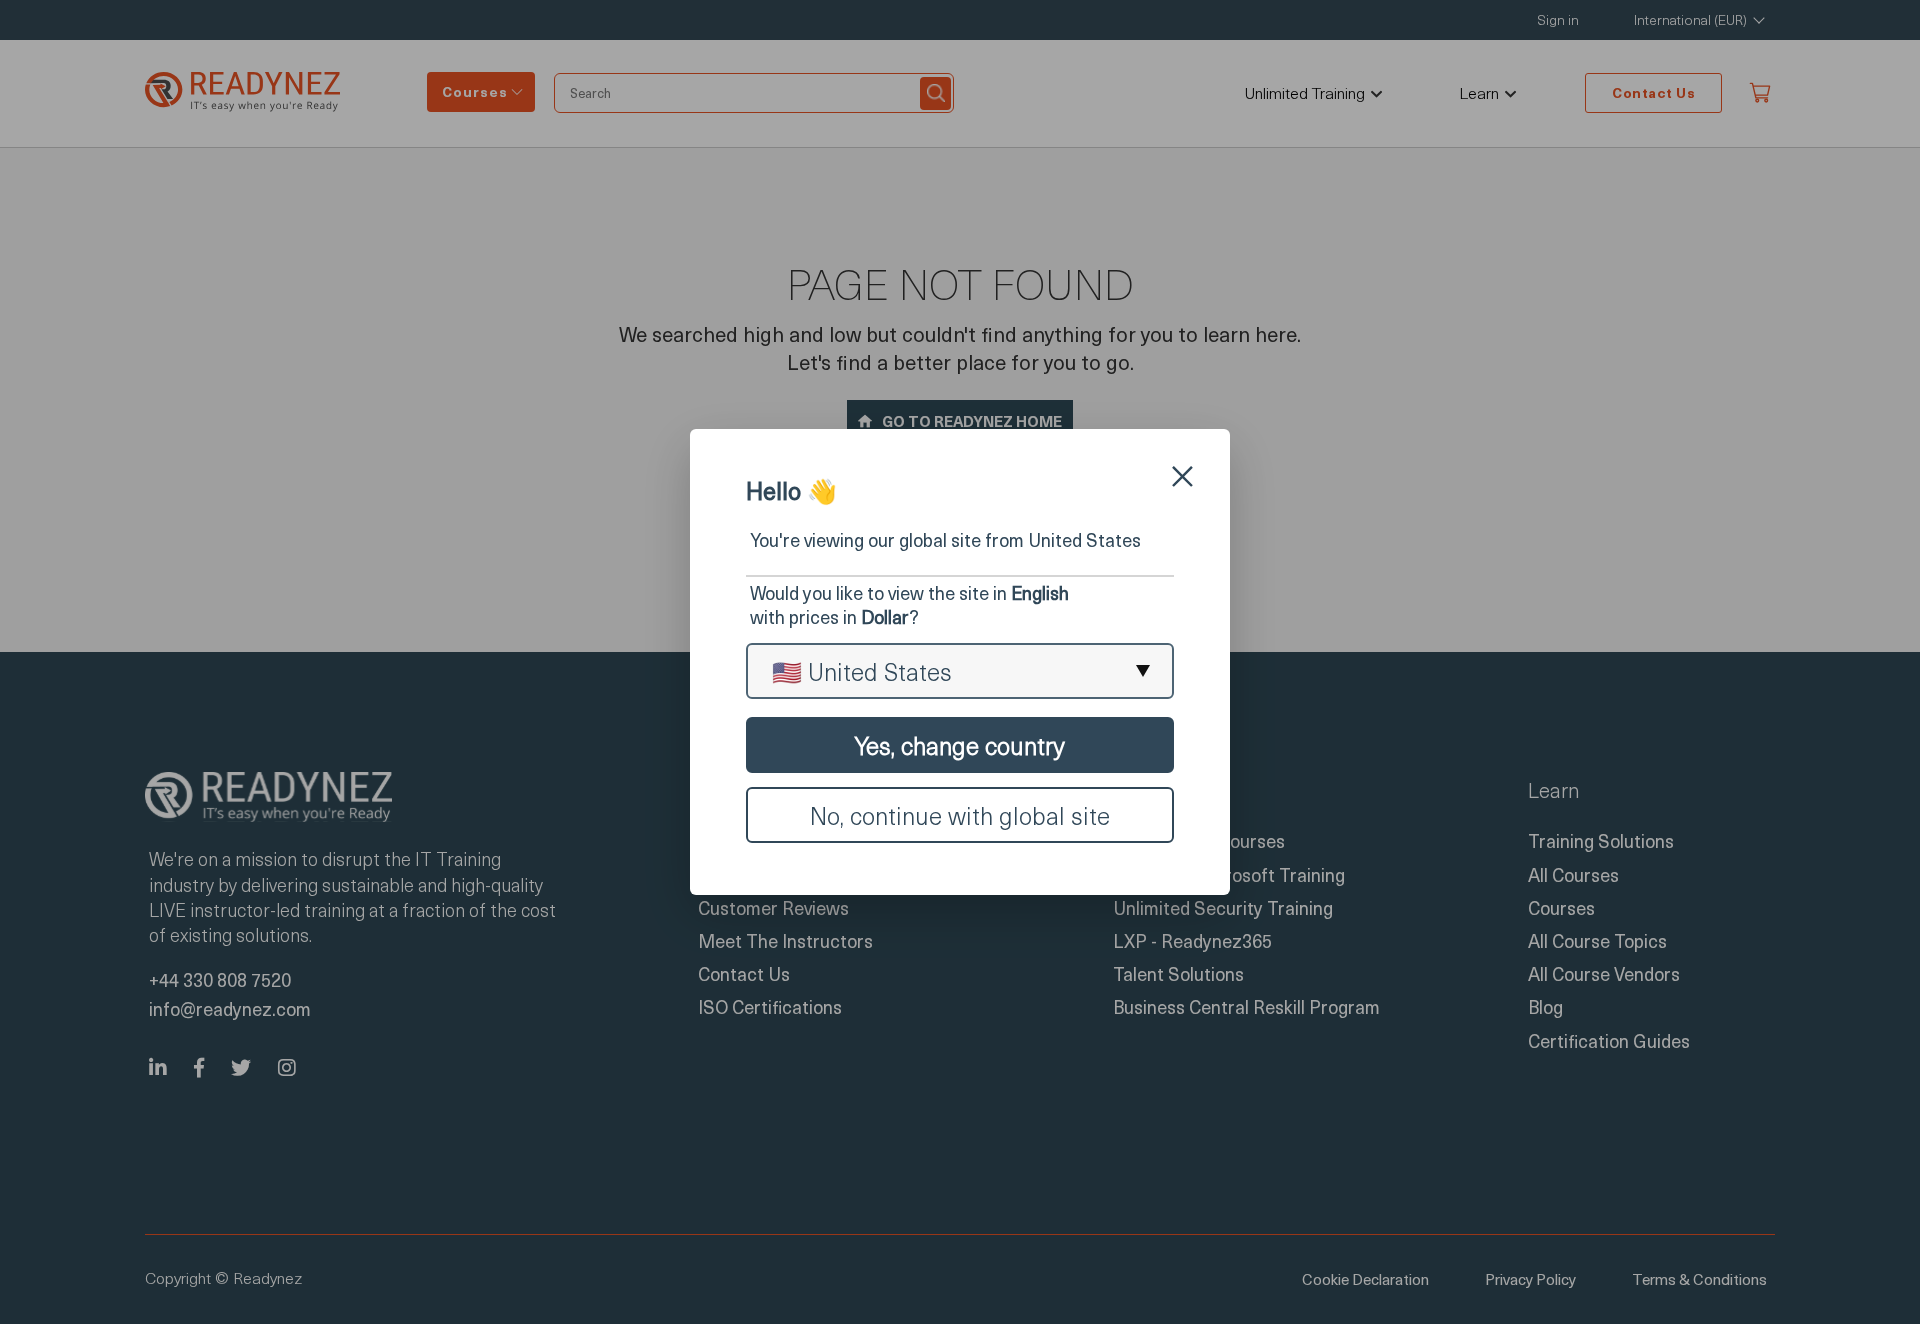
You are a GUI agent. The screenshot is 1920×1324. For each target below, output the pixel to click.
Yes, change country (960, 745)
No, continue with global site (960, 815)
